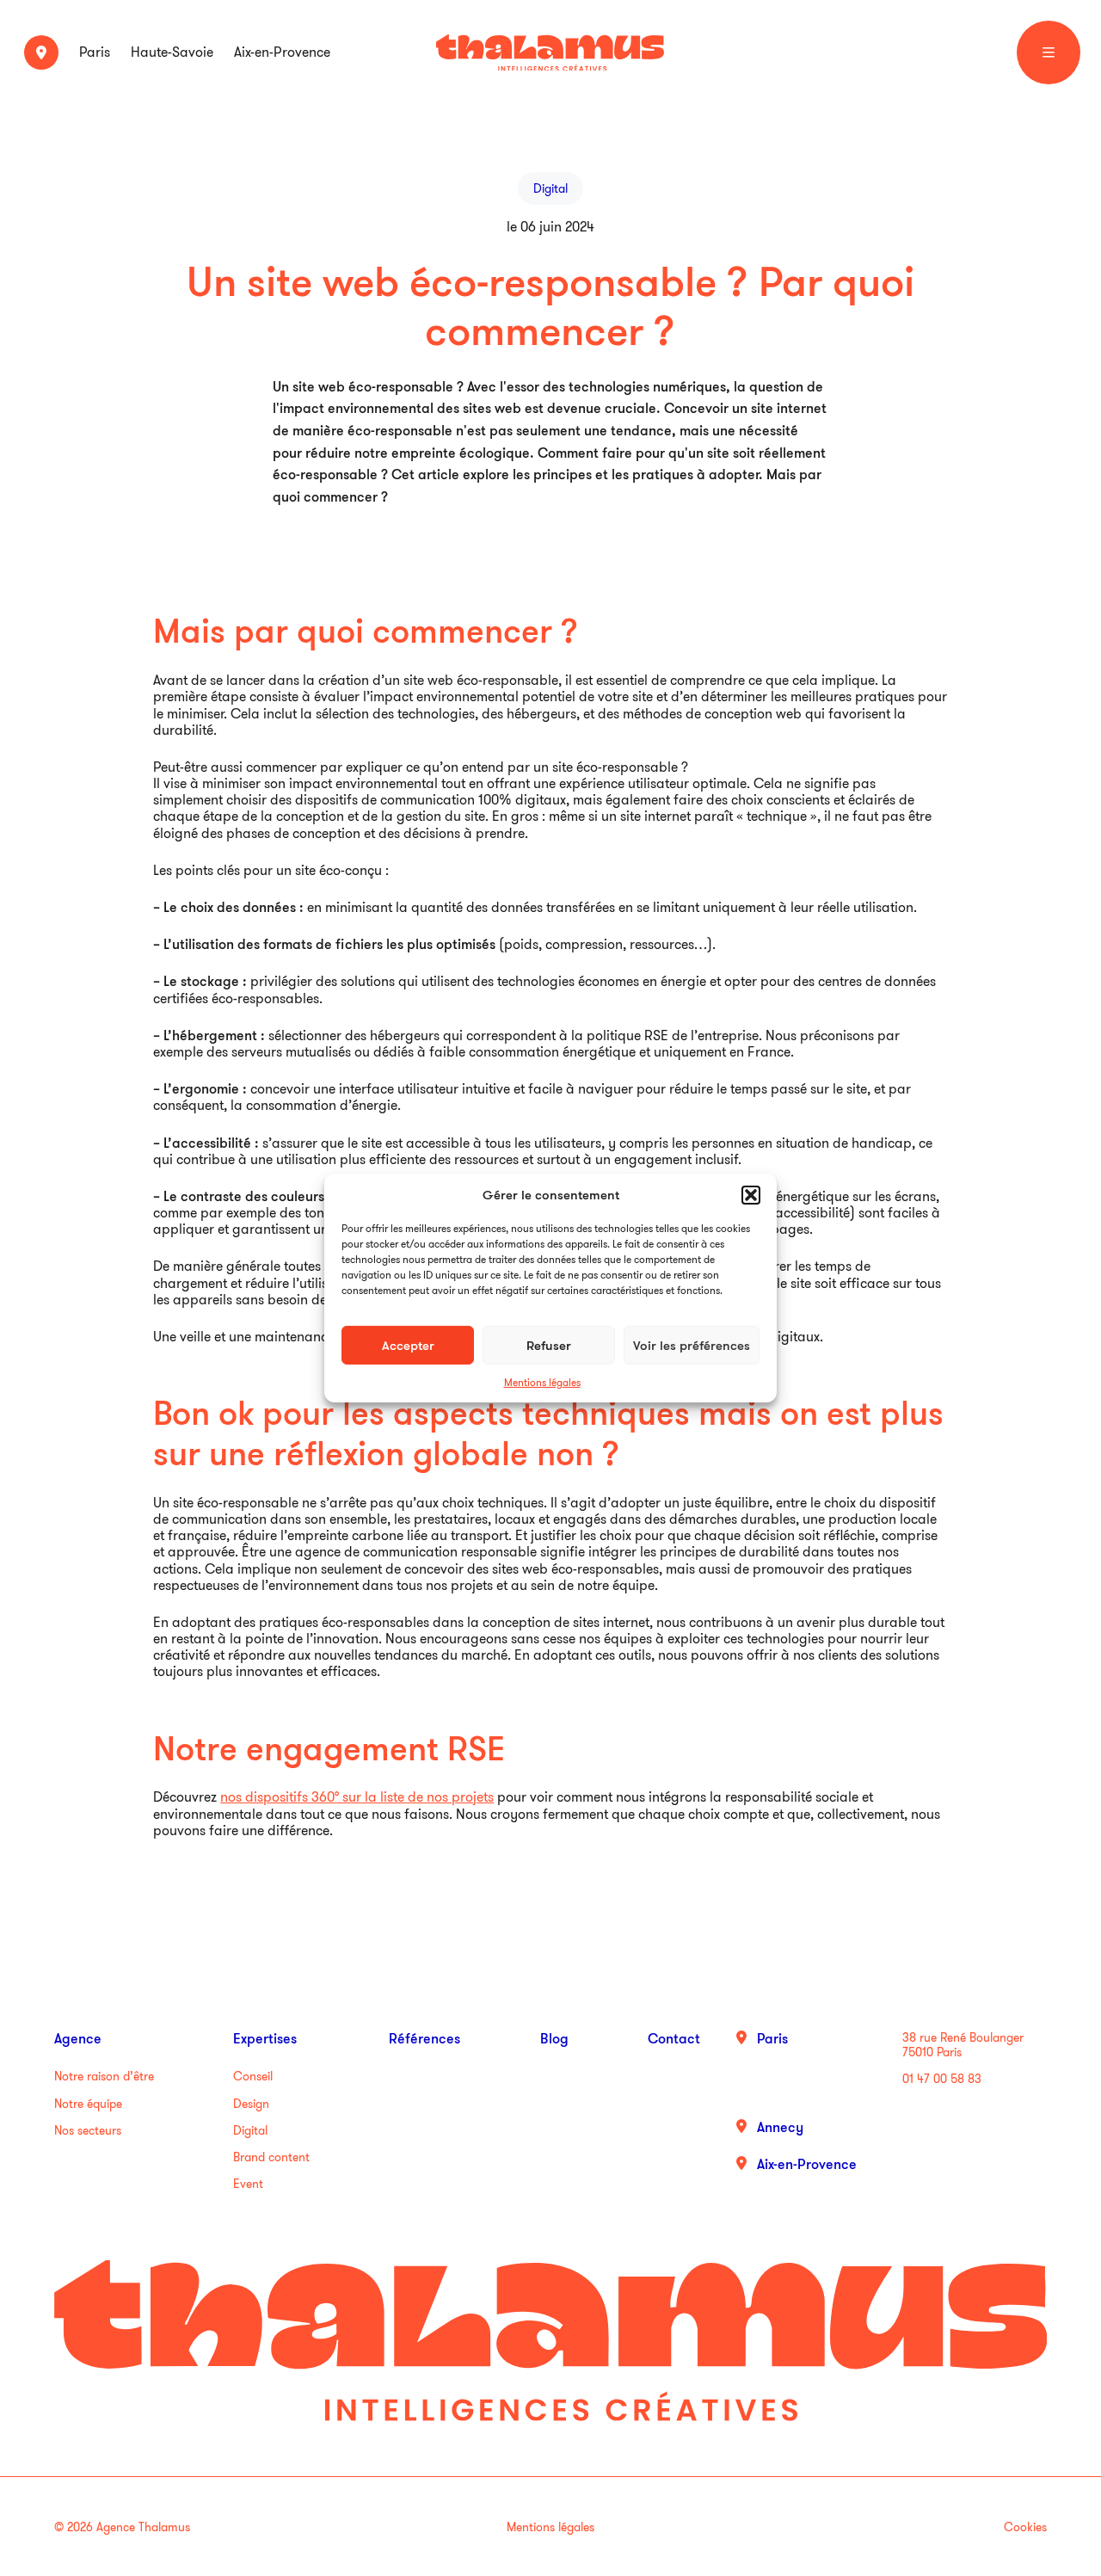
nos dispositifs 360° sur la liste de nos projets (357, 1796)
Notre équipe (88, 2104)
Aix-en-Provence (282, 52)
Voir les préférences (692, 1344)
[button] (751, 1195)
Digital (250, 2130)
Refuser (549, 1344)
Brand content (271, 2157)
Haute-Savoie (172, 52)
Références (424, 2038)
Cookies (1025, 2527)
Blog (554, 2038)
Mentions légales (542, 1382)
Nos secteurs (88, 2130)
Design (251, 2104)
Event (248, 2184)
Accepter (408, 1344)
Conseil (253, 2076)
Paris (95, 52)
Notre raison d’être (104, 2076)
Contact (674, 2038)
